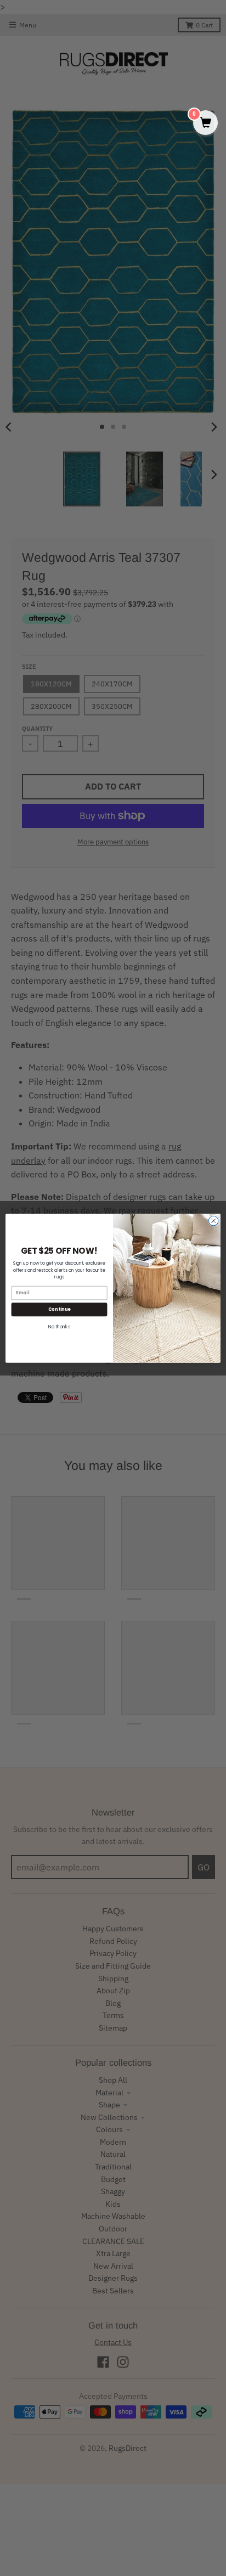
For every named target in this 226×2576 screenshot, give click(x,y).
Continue (59, 1309)
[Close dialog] (213, 1221)
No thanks (59, 1327)
